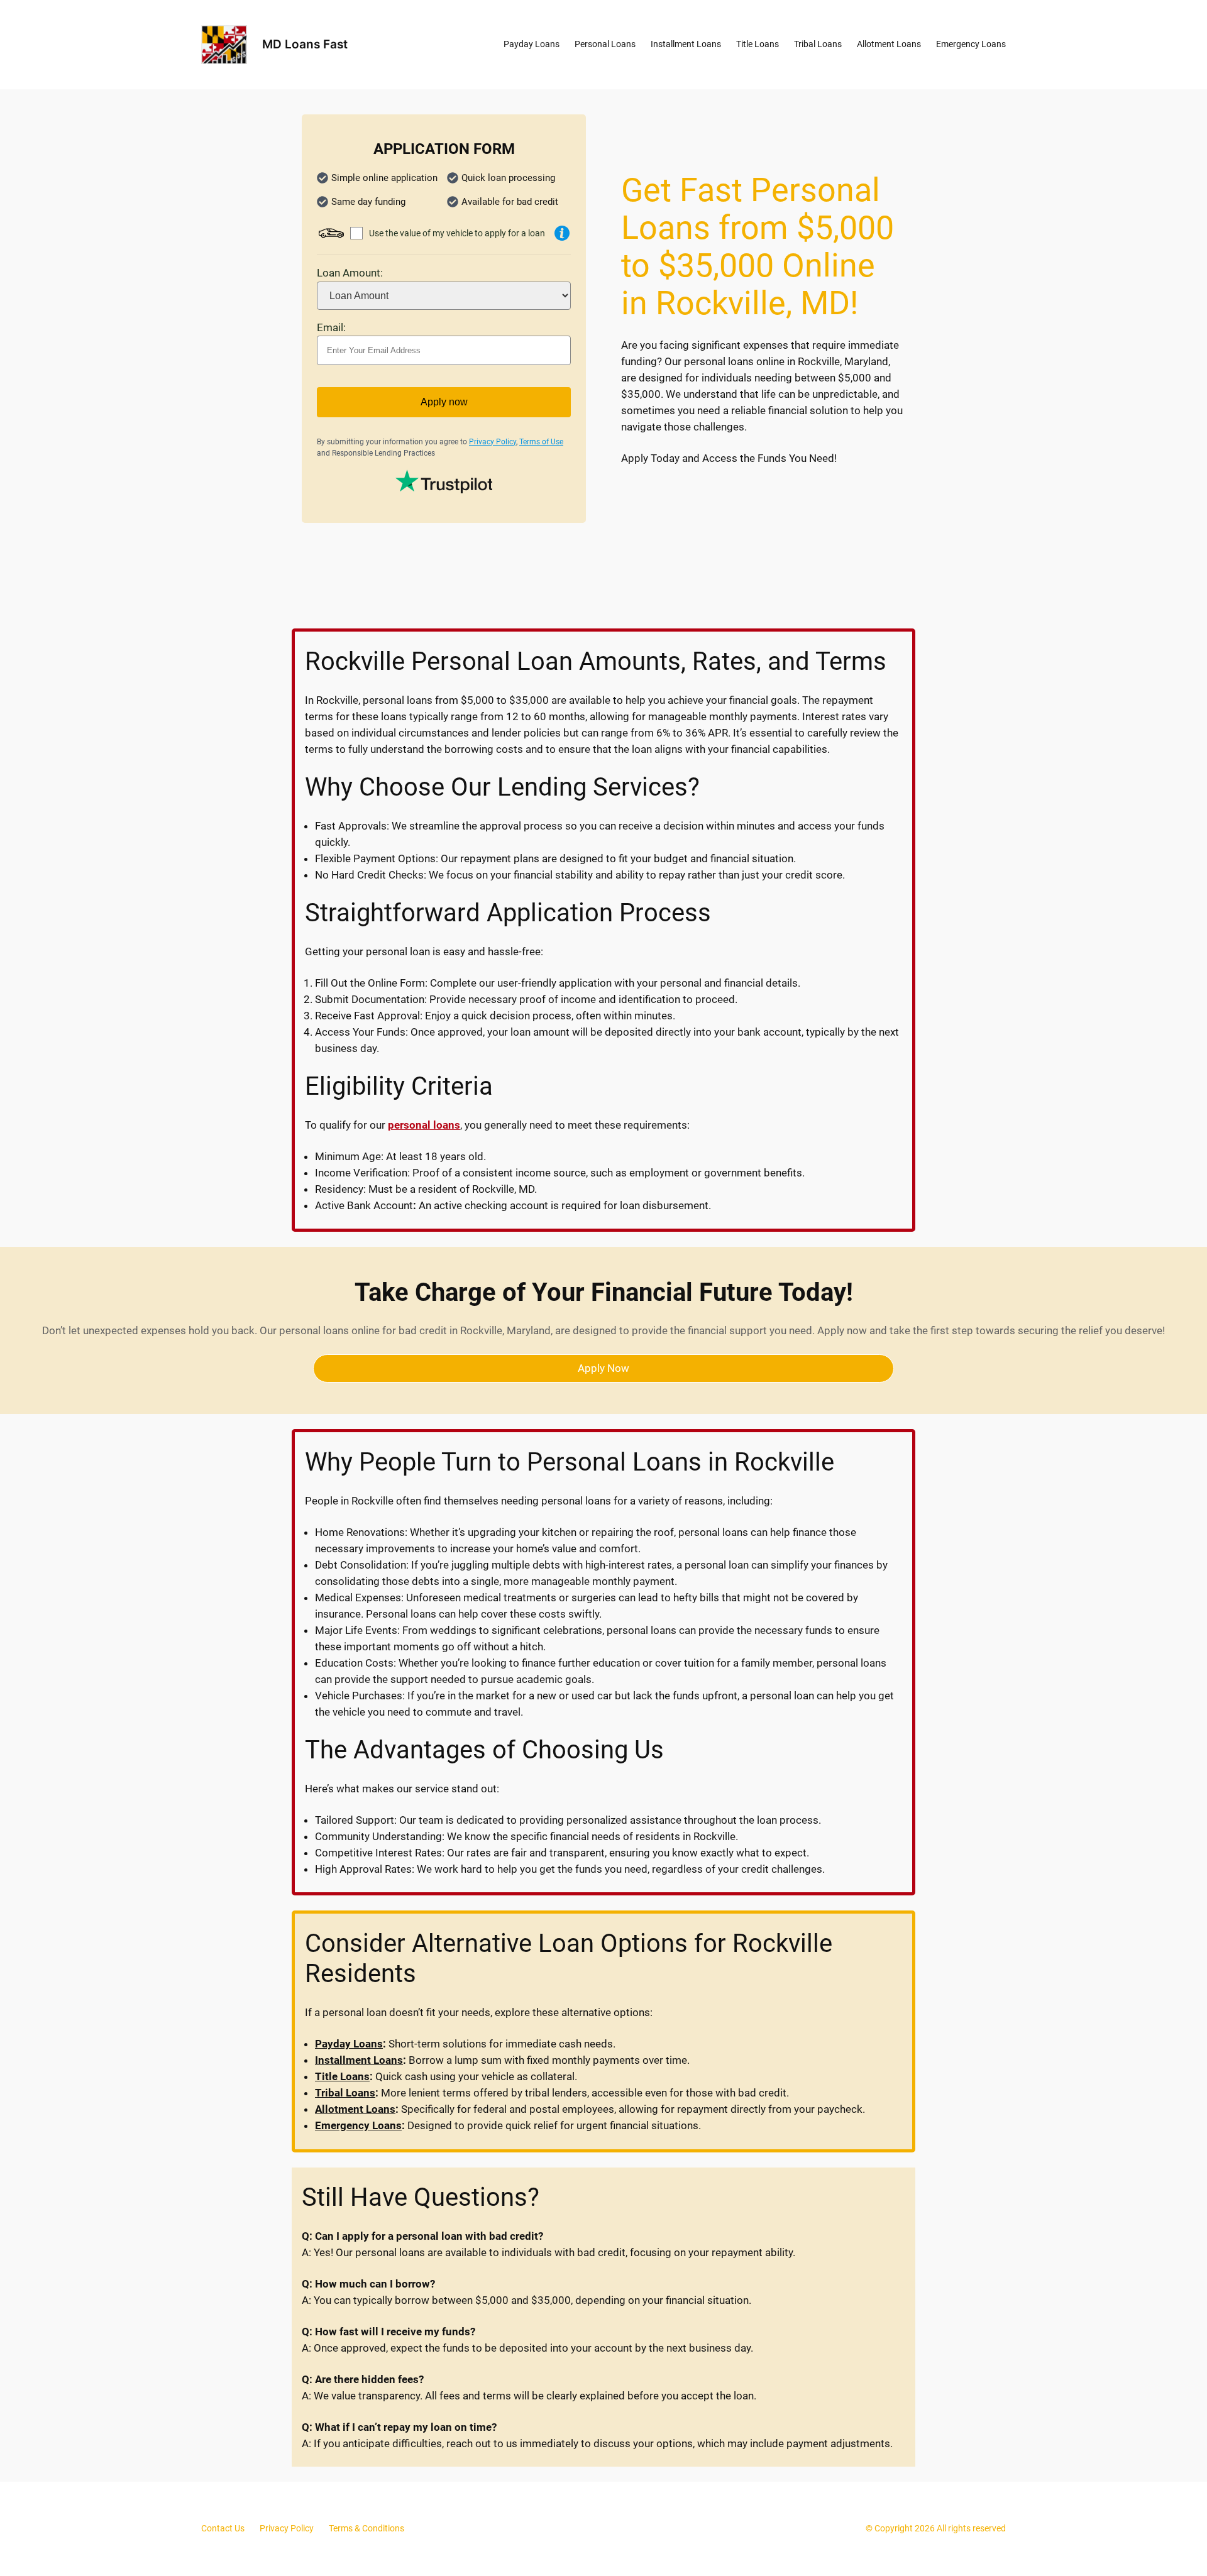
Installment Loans (359, 2060)
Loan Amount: (350, 273)
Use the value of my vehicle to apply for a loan (457, 233)
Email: (331, 327)
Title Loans (342, 2076)
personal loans (424, 1125)
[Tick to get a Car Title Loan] (562, 233)
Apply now (444, 402)
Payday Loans (349, 2044)
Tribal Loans (345, 2093)
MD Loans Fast (305, 44)
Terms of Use (541, 442)
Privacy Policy (493, 442)
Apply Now (603, 1368)
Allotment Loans (355, 2109)
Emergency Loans (358, 2125)
